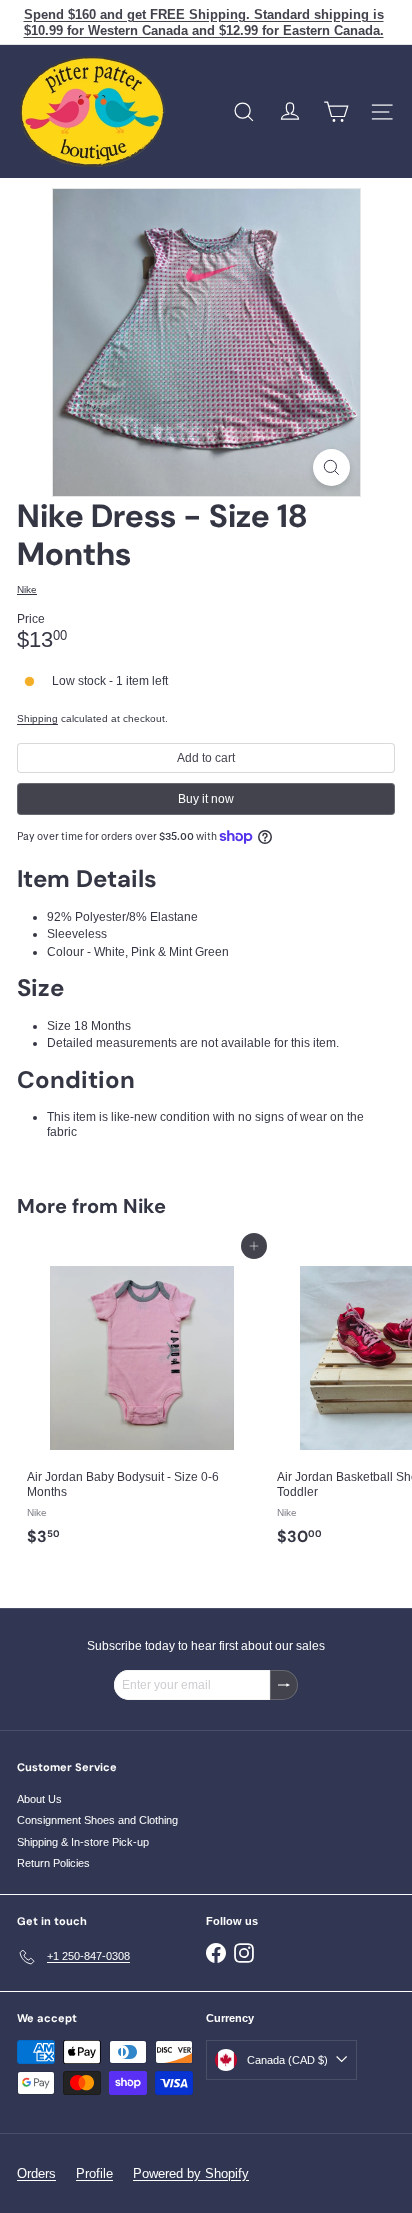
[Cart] (336, 112)
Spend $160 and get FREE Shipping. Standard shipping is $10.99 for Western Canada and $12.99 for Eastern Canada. (204, 22)
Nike (144, 1206)
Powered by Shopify (191, 2173)
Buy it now (206, 799)
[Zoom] (331, 467)
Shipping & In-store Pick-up (83, 1842)
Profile (94, 2173)
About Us (39, 1799)
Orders (36, 2173)
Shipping (37, 718)
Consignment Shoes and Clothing (97, 1820)
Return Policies (53, 1863)
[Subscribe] (284, 1685)
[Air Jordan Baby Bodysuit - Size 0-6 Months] (142, 1400)
